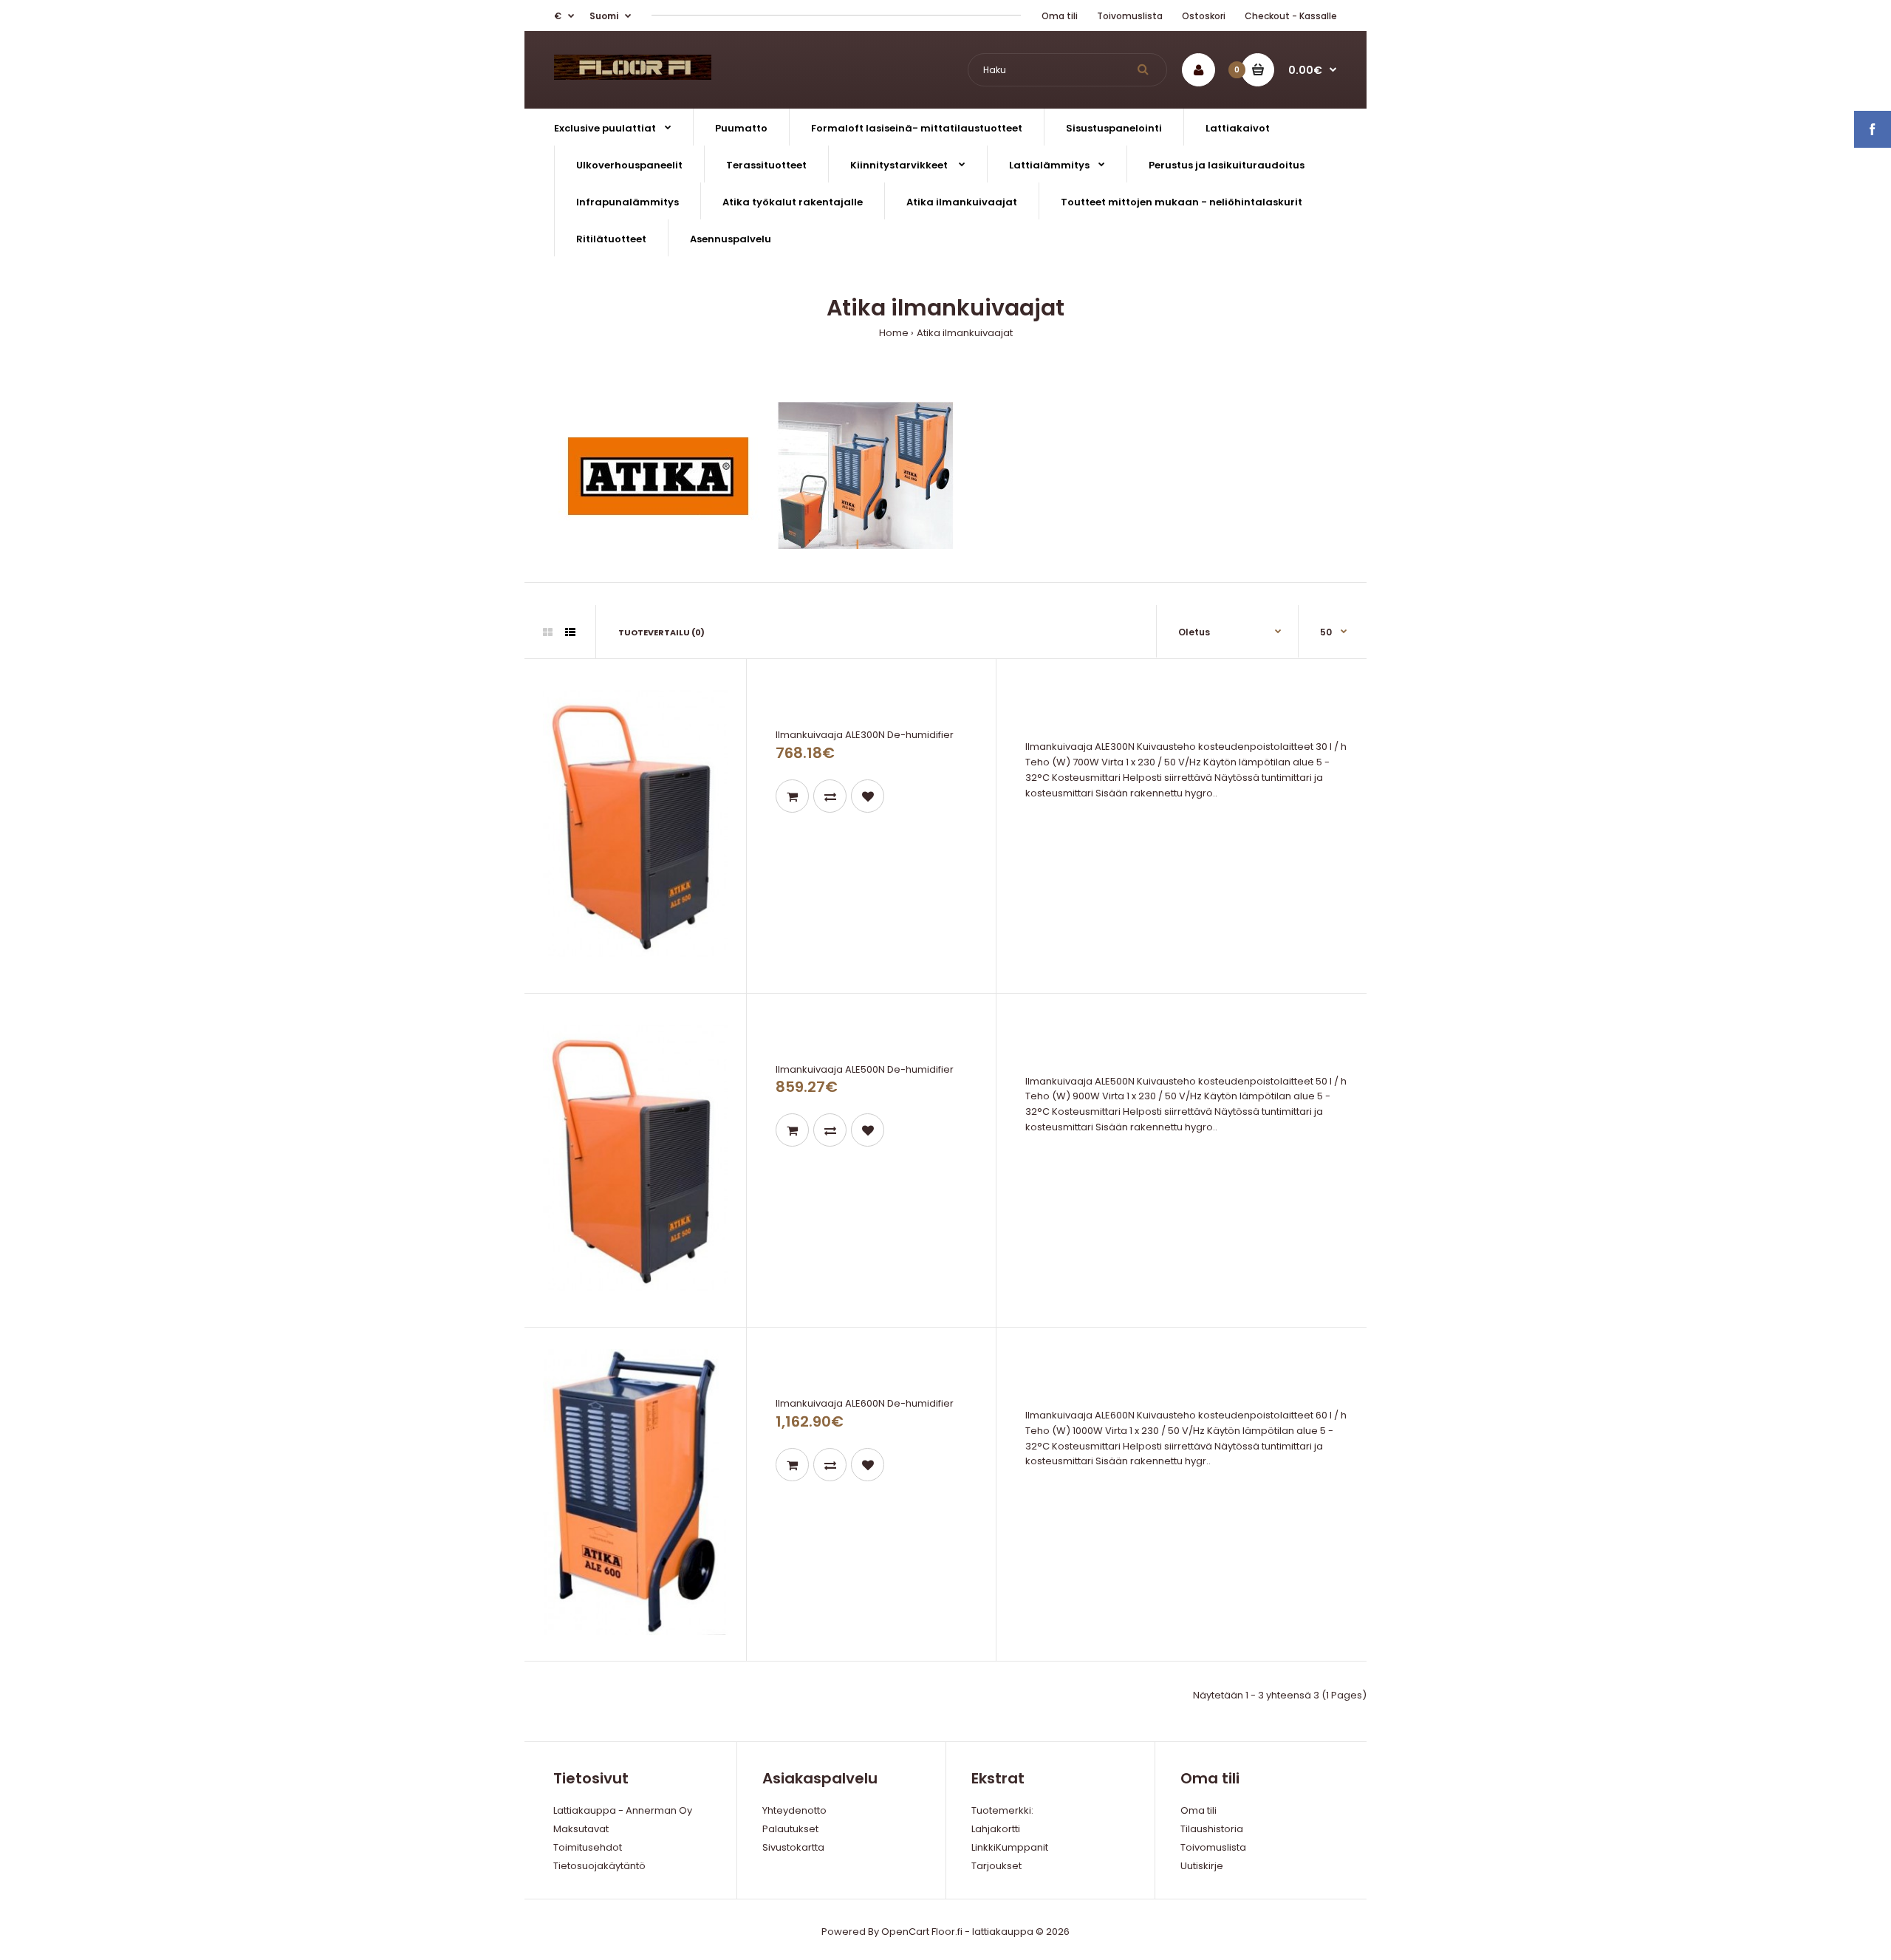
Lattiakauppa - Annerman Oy (623, 1810)
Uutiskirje (1202, 1866)
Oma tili (1060, 16)
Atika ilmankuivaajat (965, 333)
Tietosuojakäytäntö (599, 1866)
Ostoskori (1204, 16)
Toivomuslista (1130, 16)
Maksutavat (581, 1829)
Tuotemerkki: (1002, 1810)
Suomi (604, 16)
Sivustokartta (793, 1847)
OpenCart (905, 1932)
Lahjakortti (996, 1829)
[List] (570, 632)
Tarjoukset (996, 1866)
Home (894, 333)
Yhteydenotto (794, 1810)
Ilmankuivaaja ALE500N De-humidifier (865, 1069)
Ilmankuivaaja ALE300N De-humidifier (865, 735)
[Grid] (548, 632)
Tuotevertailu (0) (661, 632)
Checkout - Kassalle (1291, 16)
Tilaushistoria (1212, 1829)
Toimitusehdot (588, 1847)
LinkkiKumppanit (1010, 1847)
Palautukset (790, 1829)
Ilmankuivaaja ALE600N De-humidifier (865, 1403)
